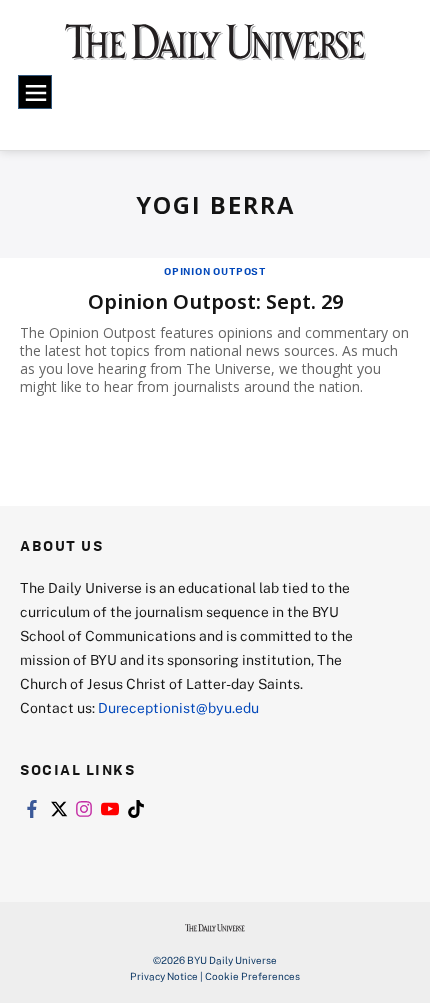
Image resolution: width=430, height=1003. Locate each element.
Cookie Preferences (252, 976)
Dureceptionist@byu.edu (178, 707)
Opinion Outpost (215, 271)
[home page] (215, 50)
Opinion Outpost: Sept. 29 (215, 301)
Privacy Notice (164, 976)
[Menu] (35, 92)
